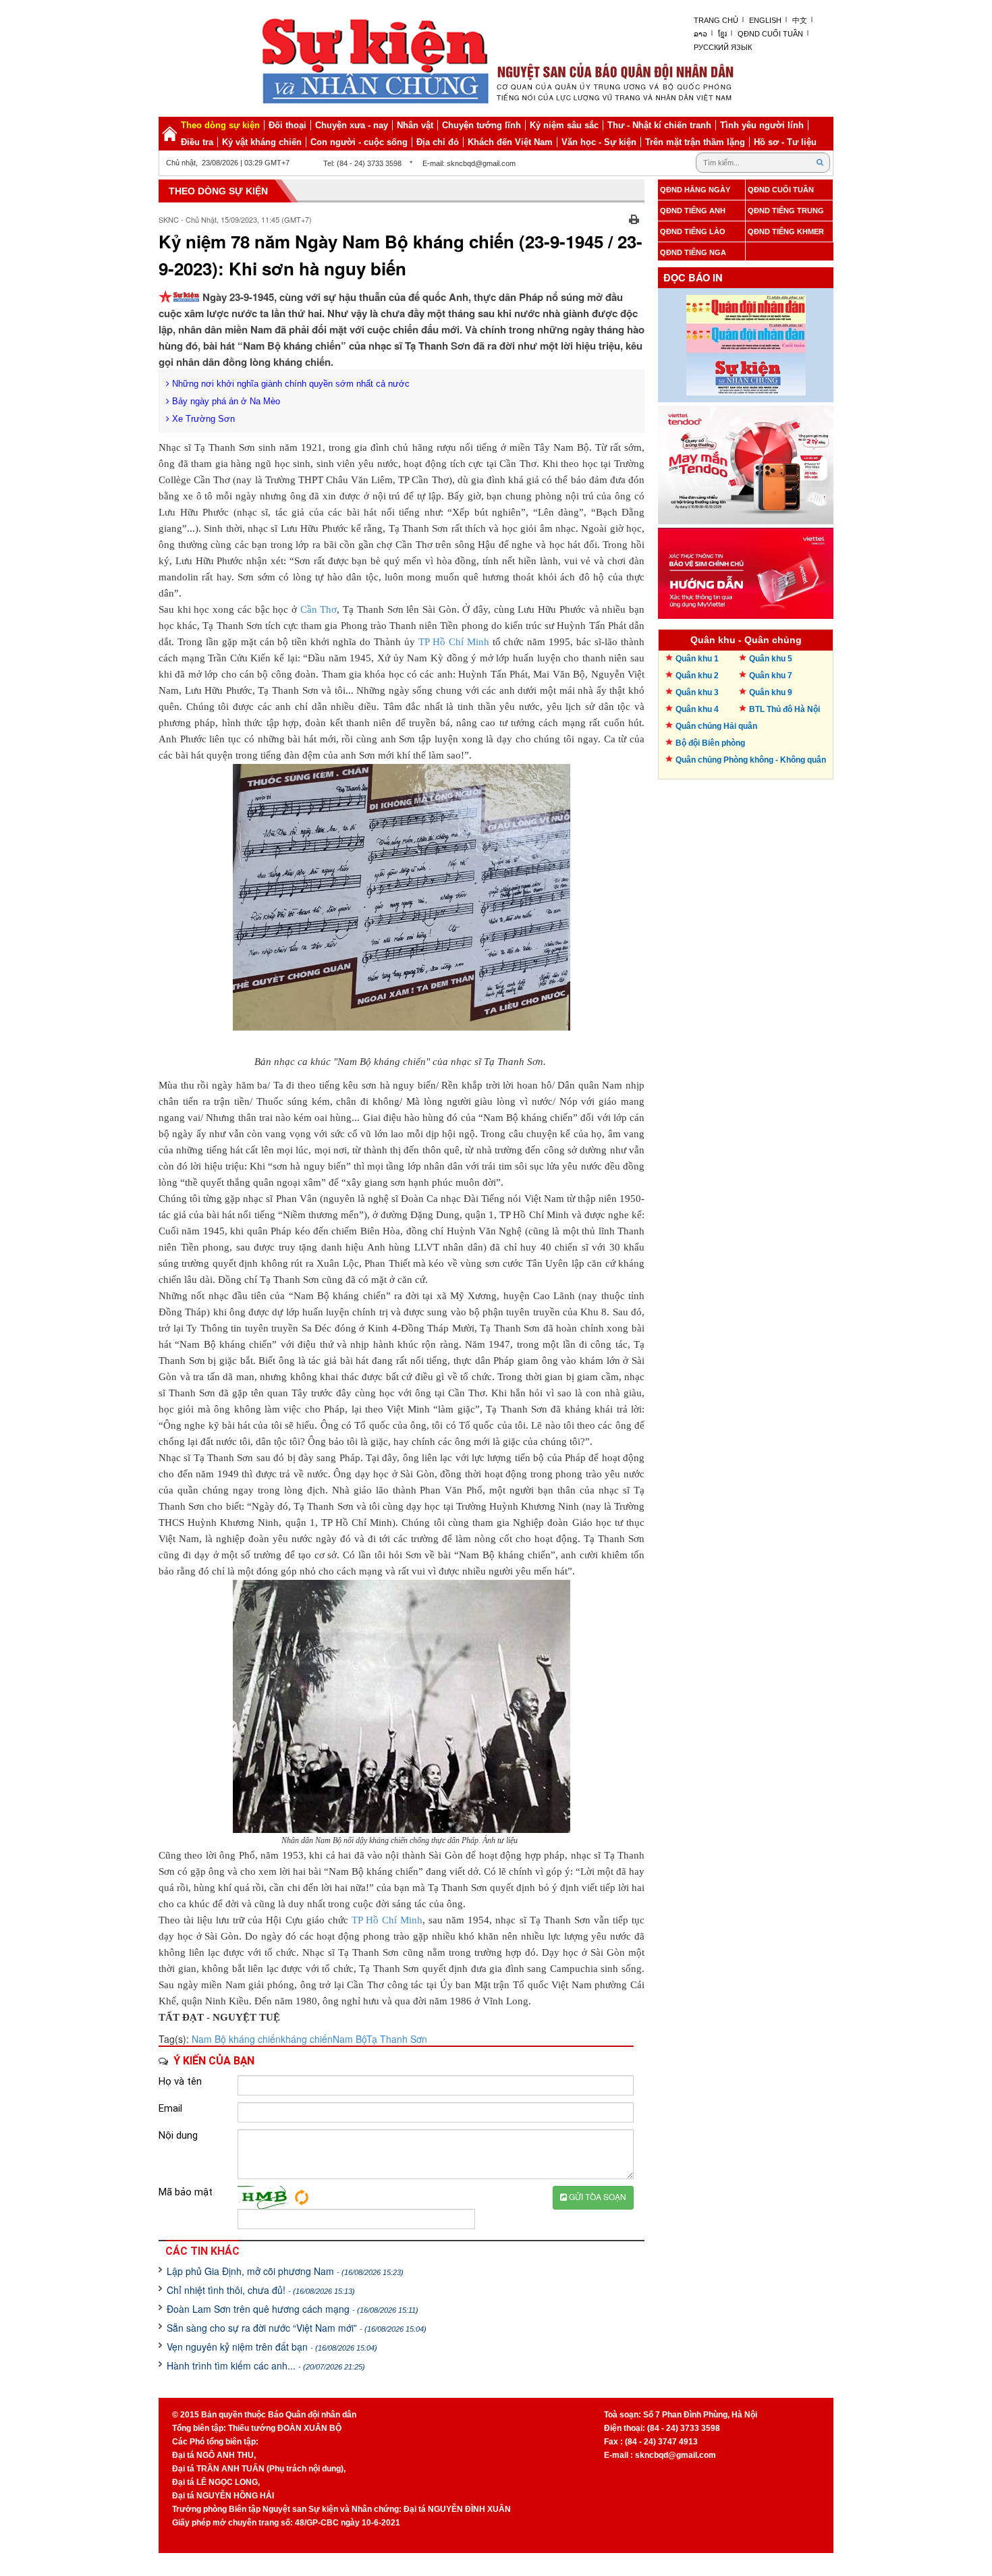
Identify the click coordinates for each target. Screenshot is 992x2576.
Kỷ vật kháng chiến (262, 142)
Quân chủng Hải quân (716, 726)
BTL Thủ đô (784, 709)
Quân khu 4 (697, 709)
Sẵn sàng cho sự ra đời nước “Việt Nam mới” (297, 2328)
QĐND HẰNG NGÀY (695, 190)
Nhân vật (415, 125)
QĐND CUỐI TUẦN (781, 190)
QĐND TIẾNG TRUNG (786, 211)
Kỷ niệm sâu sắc (564, 125)
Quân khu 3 (697, 692)
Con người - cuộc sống (359, 142)
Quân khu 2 (697, 676)
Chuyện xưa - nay (352, 125)
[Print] (634, 218)
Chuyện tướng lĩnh (481, 125)
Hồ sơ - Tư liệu (785, 142)
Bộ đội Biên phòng (710, 743)
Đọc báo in (693, 278)
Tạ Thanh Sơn (397, 2039)
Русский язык (723, 47)
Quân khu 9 (771, 692)
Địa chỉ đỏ (438, 142)
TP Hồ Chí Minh (454, 642)
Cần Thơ (319, 609)
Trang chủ (716, 20)
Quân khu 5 (771, 659)
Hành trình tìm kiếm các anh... (266, 2365)
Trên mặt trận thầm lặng (695, 142)
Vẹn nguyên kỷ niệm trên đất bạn (272, 2347)
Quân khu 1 (697, 659)
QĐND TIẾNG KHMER (786, 231)
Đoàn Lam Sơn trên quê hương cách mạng (293, 2309)
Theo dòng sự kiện (220, 125)
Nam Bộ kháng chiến (236, 2039)
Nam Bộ (350, 2039)
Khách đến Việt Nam (510, 142)
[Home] (169, 134)
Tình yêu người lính (762, 125)
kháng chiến (307, 2039)
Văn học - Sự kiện (599, 142)
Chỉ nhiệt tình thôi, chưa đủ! (261, 2290)
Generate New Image (302, 2197)
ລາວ (700, 34)
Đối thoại (287, 125)
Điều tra (197, 142)
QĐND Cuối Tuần (770, 34)
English (765, 20)
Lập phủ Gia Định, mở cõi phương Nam (285, 2271)
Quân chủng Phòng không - (751, 760)
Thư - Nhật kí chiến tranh (659, 125)
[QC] (746, 462)
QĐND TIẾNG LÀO (693, 231)
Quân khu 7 (771, 676)
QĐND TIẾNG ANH (693, 211)
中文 (800, 20)
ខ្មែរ (722, 34)
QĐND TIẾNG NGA (693, 252)
